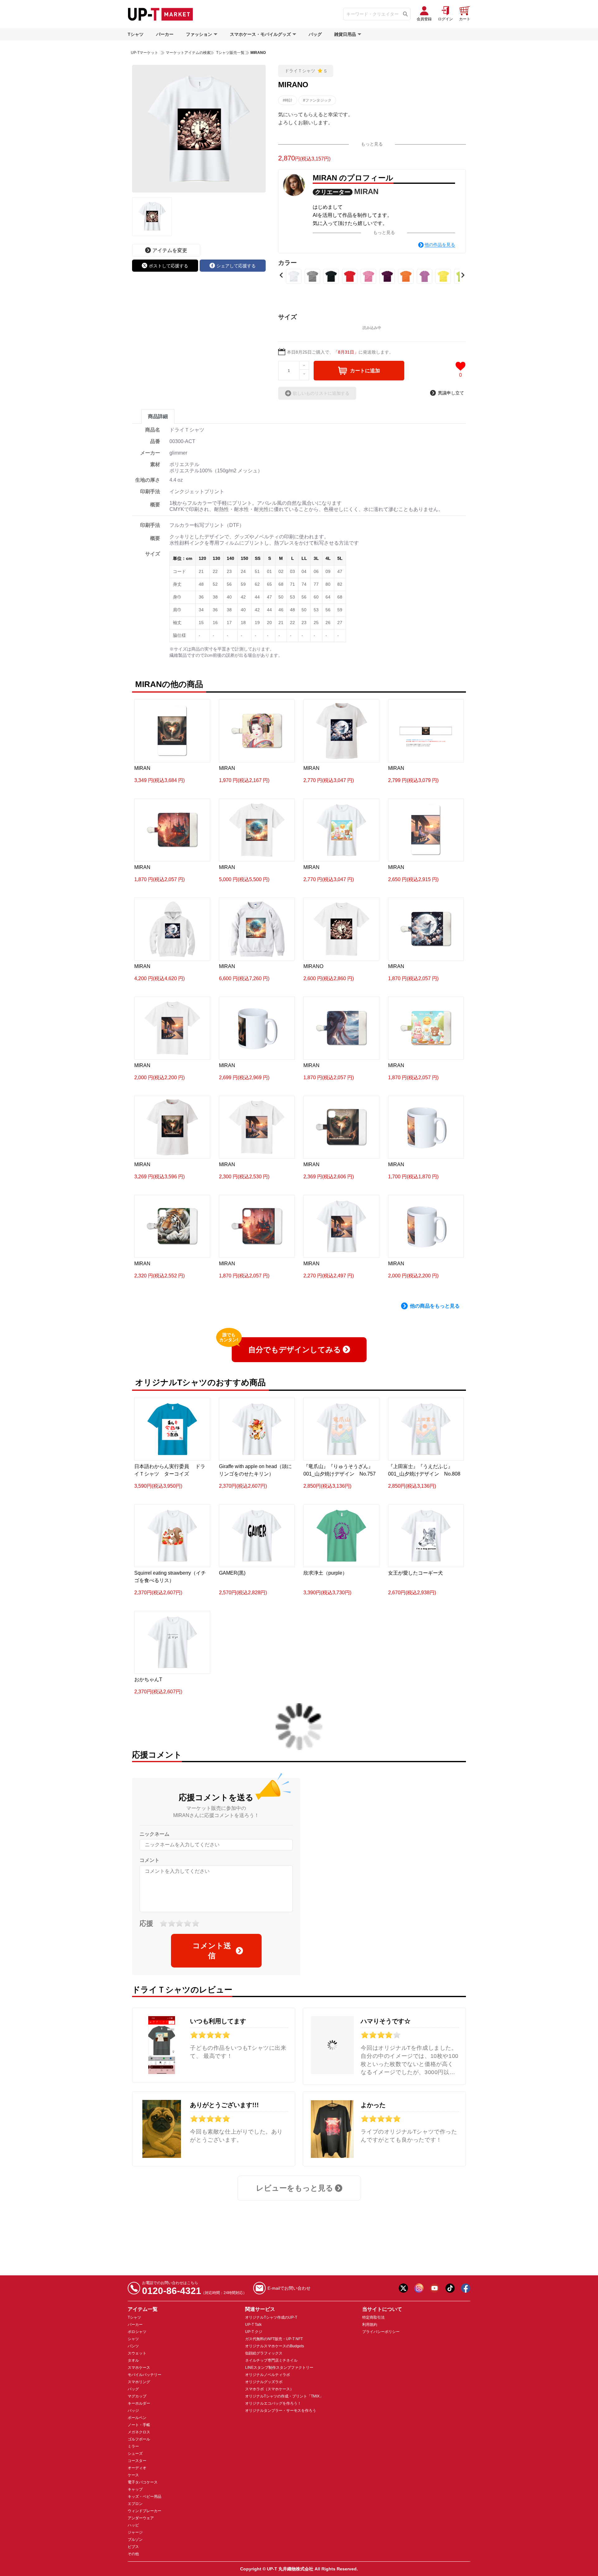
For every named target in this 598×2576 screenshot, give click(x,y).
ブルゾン (135, 2540)
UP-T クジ (254, 2332)
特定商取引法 (373, 2317)
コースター (137, 2461)
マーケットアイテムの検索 (188, 53)
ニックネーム (154, 1834)
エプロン (135, 2504)
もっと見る (372, 144)
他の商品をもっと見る (435, 1306)
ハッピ (133, 2525)
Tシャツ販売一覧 (230, 53)
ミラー (133, 2446)
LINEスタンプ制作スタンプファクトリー (279, 2368)
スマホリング (139, 2382)
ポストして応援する (168, 266)
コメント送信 (212, 1951)
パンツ (133, 2346)
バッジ (133, 2411)
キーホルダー (139, 2403)
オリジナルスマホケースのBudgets (275, 2346)
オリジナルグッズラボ (264, 2382)
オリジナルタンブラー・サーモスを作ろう (281, 2411)
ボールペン (137, 2418)
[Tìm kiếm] (405, 14)
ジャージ (135, 2532)
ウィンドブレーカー (145, 2511)
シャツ (133, 2339)
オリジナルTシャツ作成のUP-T (271, 2317)
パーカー (165, 34)
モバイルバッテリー (145, 2375)
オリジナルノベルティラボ (268, 2375)
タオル (133, 2360)
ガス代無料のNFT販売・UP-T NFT (274, 2339)
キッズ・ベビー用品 (145, 2497)
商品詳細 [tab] (158, 416)
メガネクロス (139, 2432)
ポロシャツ (137, 2332)
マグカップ (137, 2396)
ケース (133, 2475)
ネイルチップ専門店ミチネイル (271, 2360)
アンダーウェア (141, 2518)
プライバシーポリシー (381, 2332)
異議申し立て (451, 393)
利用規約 (370, 2325)
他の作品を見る (440, 245)
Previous (281, 275)
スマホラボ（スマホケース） (269, 2389)
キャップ (135, 2489)
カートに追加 (365, 371)
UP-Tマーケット (145, 53)
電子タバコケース (143, 2482)
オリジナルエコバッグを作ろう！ (273, 2403)
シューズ (135, 2454)
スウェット (137, 2353)
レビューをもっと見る (295, 2188)
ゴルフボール (139, 2439)
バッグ (315, 34)
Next (463, 275)
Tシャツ (136, 34)
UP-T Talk (253, 2325)
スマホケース (139, 2368)
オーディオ (137, 2468)
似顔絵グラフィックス (264, 2353)
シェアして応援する (236, 266)
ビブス (133, 2547)
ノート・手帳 (139, 2425)
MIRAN (366, 191)
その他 (133, 2554)
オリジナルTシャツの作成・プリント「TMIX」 (284, 2396)
